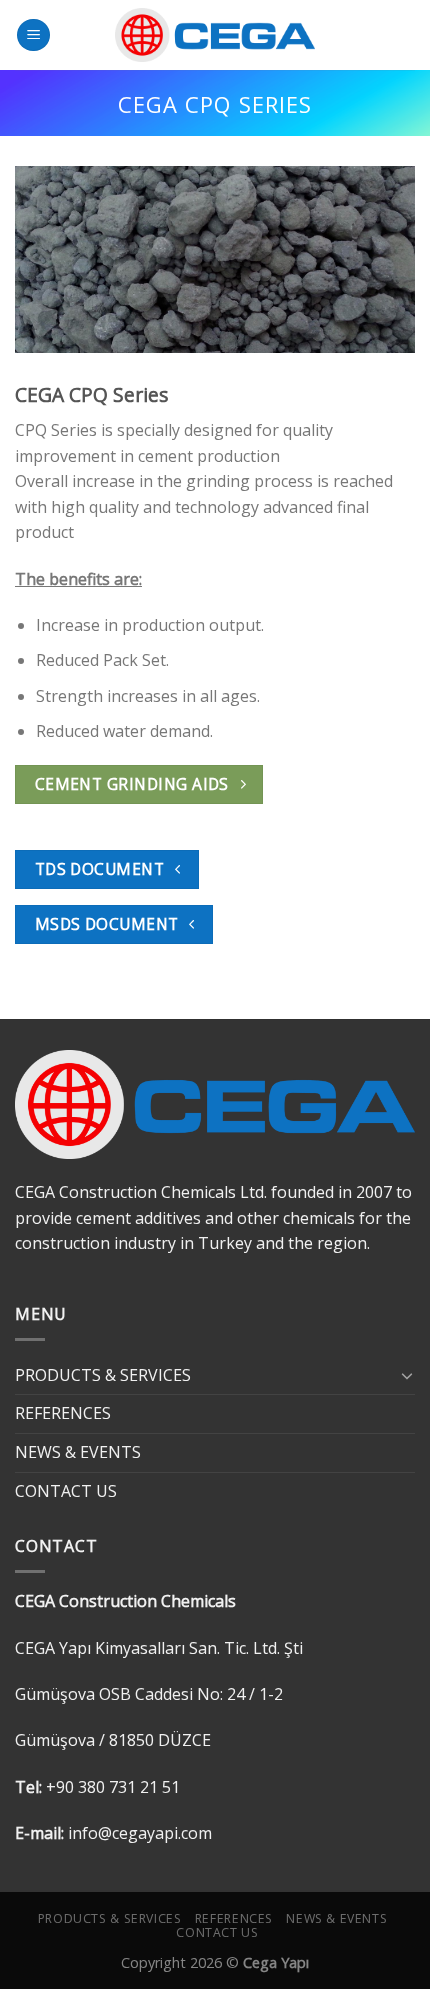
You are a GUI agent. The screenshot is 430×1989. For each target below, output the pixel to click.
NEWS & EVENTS (78, 1452)
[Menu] (33, 35)
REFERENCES (63, 1413)
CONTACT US (66, 1491)
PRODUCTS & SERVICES (103, 1375)
